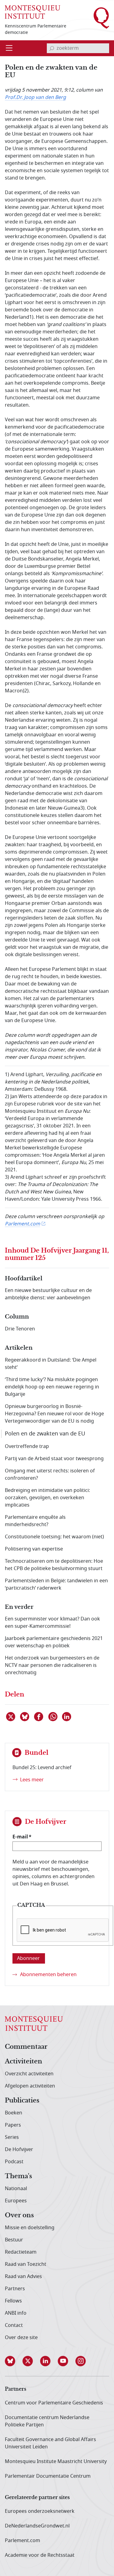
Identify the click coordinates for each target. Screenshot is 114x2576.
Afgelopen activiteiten (30, 2086)
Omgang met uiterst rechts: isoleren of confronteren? (50, 1475)
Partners (15, 2289)
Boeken (14, 2113)
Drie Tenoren (20, 1329)
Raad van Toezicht (26, 2264)
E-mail (20, 1837)
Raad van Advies (23, 2277)
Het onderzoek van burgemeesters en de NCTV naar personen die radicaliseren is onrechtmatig (52, 1665)
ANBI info (16, 2313)
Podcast (14, 2162)
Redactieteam (21, 2252)
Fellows (13, 2301)
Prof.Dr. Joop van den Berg (35, 97)
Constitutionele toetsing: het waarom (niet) (54, 1537)
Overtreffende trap (27, 1446)
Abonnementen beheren (48, 1975)
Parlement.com (22, 1224)
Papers (13, 2125)
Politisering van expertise (34, 1549)
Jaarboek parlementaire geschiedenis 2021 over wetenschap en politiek (54, 1642)
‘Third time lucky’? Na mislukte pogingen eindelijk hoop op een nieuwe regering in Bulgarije (52, 1387)
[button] (14, 2361)
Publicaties (22, 2101)
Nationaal (16, 2189)
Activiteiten (24, 2062)
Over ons (19, 2215)
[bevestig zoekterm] (52, 48)
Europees (16, 2201)
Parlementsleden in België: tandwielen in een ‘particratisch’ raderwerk (56, 1584)
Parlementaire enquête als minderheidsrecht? (35, 1521)
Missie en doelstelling (30, 2228)
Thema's (18, 2176)
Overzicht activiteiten (29, 2074)
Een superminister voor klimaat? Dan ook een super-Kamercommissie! (52, 1623)
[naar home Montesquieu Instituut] (33, 11)
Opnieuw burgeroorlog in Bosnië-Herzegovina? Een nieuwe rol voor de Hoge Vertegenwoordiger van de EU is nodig (54, 1414)
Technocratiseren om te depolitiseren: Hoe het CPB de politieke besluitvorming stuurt (54, 1565)
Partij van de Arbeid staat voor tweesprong (54, 1459)
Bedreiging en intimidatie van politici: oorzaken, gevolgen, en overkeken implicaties (47, 1498)
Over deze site (21, 2338)
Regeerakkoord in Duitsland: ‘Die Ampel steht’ (51, 1364)
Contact (14, 2325)
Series (12, 2137)
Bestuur (14, 2240)
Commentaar (26, 2047)
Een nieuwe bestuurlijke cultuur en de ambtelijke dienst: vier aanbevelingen (48, 1294)
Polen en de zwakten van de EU (45, 1434)
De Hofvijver (19, 2150)
